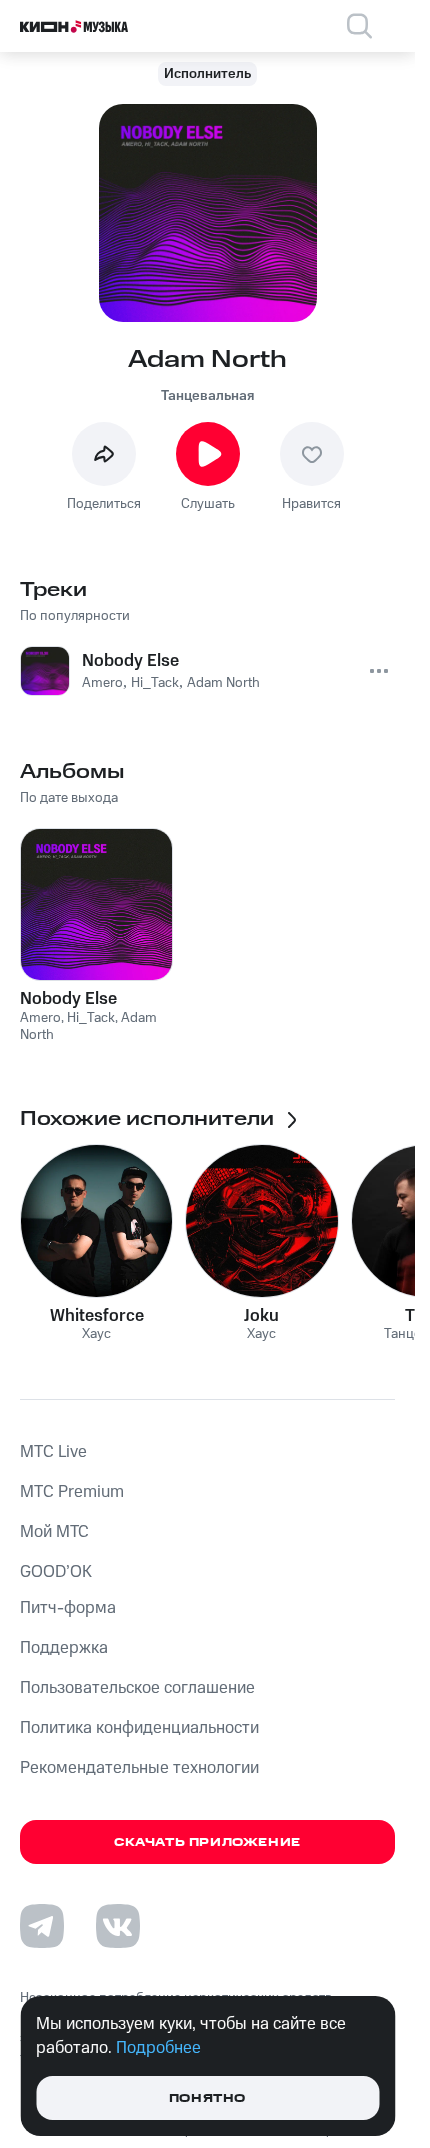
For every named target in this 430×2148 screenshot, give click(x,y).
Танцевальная (207, 396)
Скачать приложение (207, 1842)
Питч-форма (68, 1608)
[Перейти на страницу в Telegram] (42, 1926)
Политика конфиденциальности (139, 1728)
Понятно (207, 2098)
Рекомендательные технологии (139, 1768)
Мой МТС (54, 1532)
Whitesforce (97, 1316)
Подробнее (158, 2048)
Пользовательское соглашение (137, 1688)
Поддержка (64, 1648)
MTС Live (53, 1452)
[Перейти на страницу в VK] (118, 1926)
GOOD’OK (56, 1572)
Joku (261, 1316)
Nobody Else (68, 999)
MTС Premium (72, 1492)
